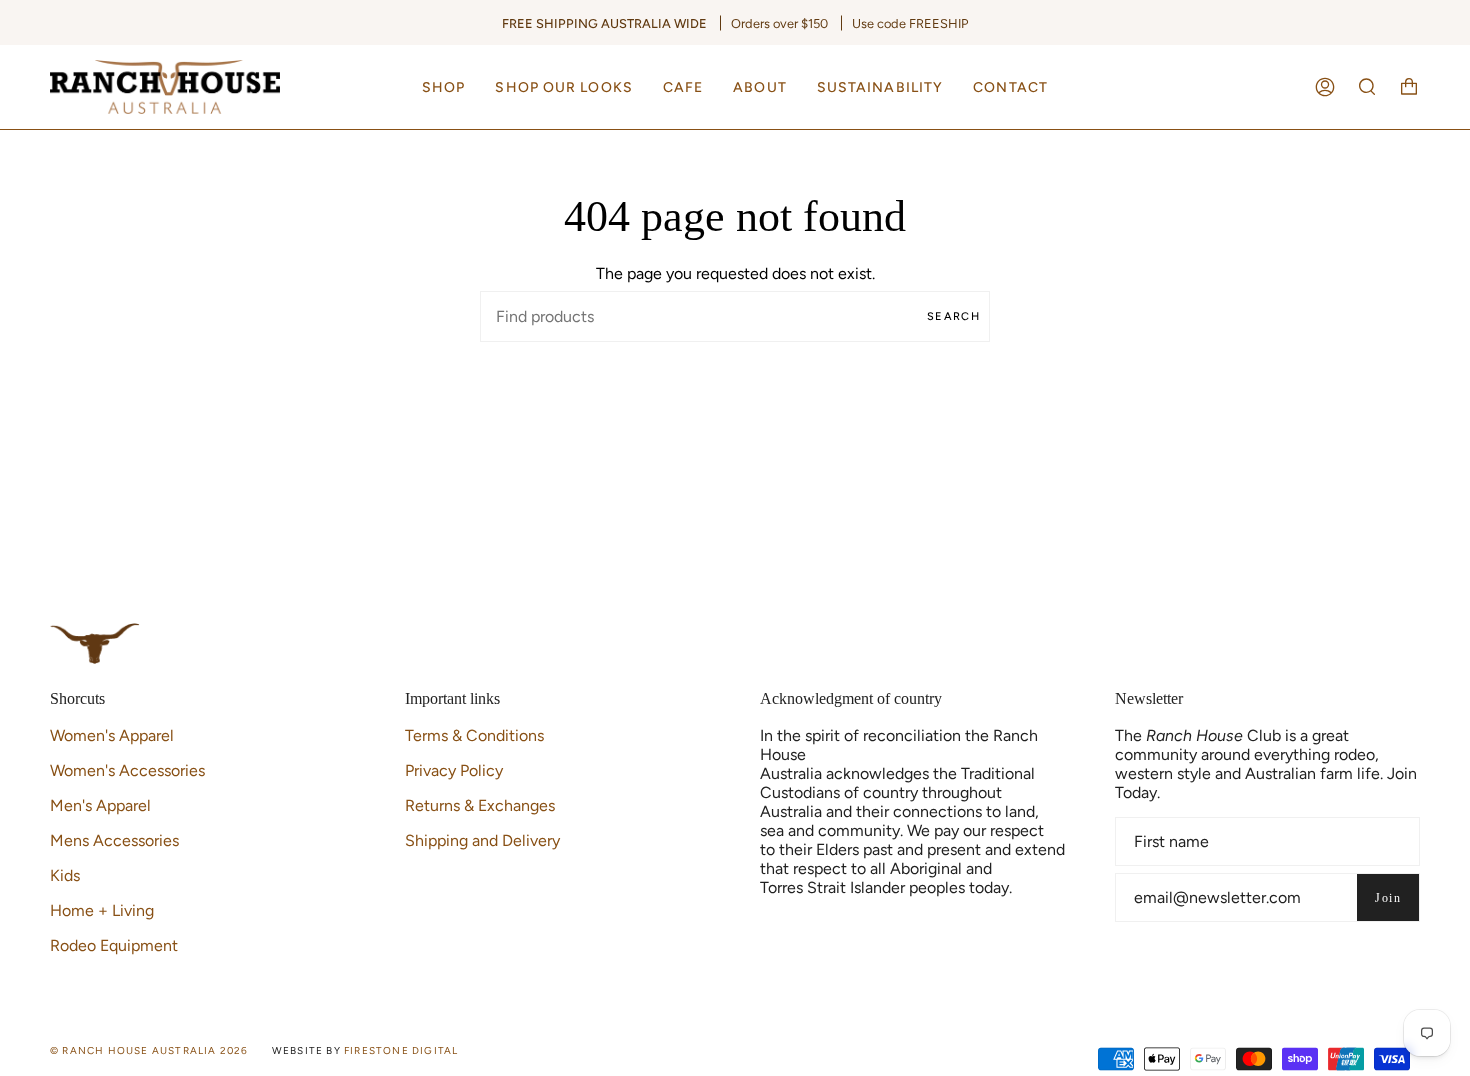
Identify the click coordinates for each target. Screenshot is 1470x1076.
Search (953, 316)
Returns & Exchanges (480, 805)
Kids (65, 875)
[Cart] (1409, 87)
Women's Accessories (127, 770)
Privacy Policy (454, 770)
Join (1388, 898)
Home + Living (102, 910)
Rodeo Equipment (114, 945)
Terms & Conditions (474, 735)
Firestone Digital (401, 1050)
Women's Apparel (112, 735)
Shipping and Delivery (482, 840)
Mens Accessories (114, 840)
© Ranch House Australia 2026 (149, 1050)
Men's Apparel (100, 805)
